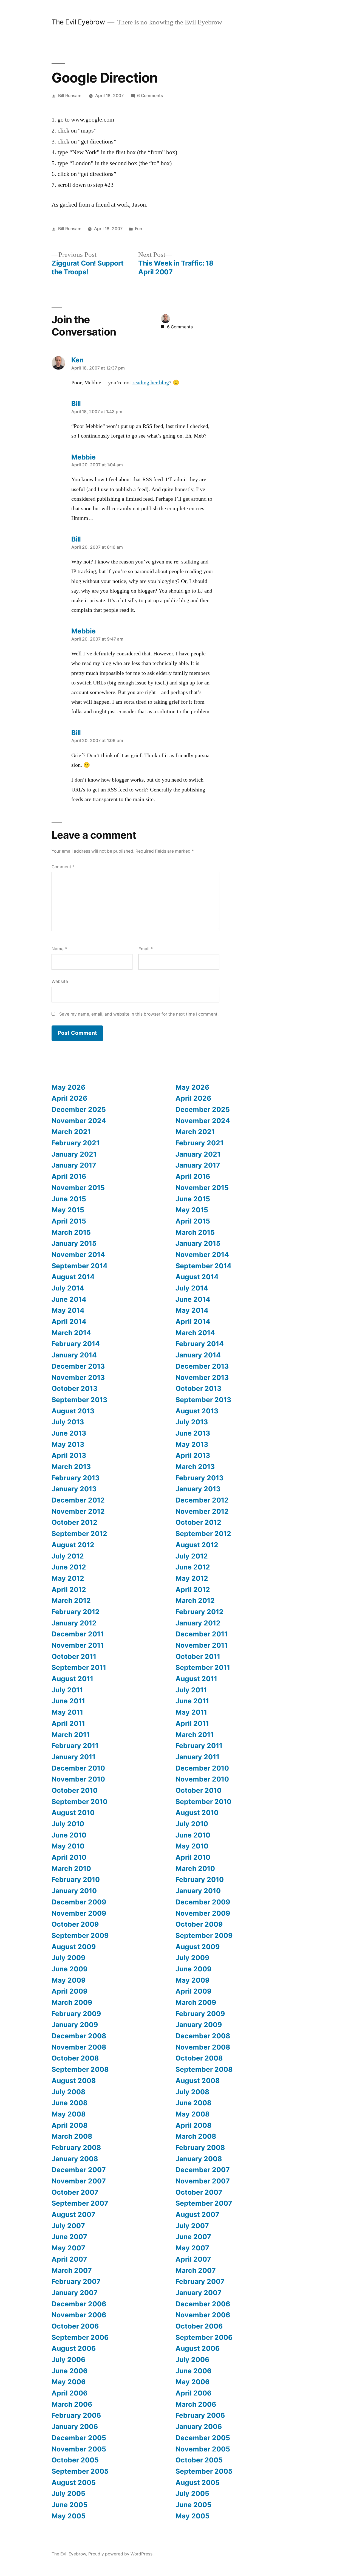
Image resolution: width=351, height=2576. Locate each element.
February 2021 (76, 1143)
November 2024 (79, 1121)
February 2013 (76, 1478)
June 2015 (69, 1199)
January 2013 (74, 1489)
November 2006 (79, 2315)
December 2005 (79, 2438)
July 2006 (68, 2360)
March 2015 (71, 1232)
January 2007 (75, 2293)
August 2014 (73, 1277)
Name (59, 949)
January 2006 (75, 2426)
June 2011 (68, 1701)
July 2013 (68, 1422)
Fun (138, 229)
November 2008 (79, 2047)
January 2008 (75, 2159)
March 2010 (71, 1868)
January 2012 (74, 1623)
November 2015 (78, 1188)
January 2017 (74, 1165)
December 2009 (79, 1902)
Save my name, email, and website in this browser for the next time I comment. (139, 1014)
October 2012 (74, 1522)
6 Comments (150, 96)
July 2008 (68, 2092)
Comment (63, 867)
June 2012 (69, 1567)
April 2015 (69, 1221)
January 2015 (74, 1243)
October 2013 (74, 1388)
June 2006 (70, 2371)
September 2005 (80, 2471)
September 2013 (79, 1400)
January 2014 (74, 1355)
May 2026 (68, 1087)
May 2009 (69, 1980)
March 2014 (71, 1333)
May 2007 (68, 2248)
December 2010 (78, 1768)
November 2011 (78, 1645)
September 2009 (80, 1935)
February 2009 (76, 2014)
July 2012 (68, 1556)
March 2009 (72, 2002)
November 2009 (79, 1913)
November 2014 (78, 1255)
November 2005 (79, 2449)
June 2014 (69, 1299)
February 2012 (76, 1612)
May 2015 (68, 1210)
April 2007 (69, 2259)
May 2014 (68, 1310)
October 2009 (75, 1924)
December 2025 (79, 1109)
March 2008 (72, 2136)
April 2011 (68, 1723)
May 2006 (69, 2382)
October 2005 (75, 2460)
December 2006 (79, 2304)
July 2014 (68, 1288)
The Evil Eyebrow (78, 22)
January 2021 (74, 1154)
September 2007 (80, 2203)
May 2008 (69, 2114)
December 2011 (78, 1634)
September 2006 (80, 2337)
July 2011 (67, 1690)
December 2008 (79, 2036)
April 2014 (69, 1321)
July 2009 (68, 1958)
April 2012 (69, 1589)
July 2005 (68, 2493)
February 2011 (75, 1746)
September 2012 (79, 1534)
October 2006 (75, 2326)
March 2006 (72, 2404)
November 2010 (78, 1779)
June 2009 (70, 1969)
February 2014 (76, 1344)
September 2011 (79, 1667)
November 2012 (78, 1511)
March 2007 (72, 2270)
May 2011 (67, 1712)
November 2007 (79, 2181)
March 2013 (71, 1467)
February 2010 (76, 1879)
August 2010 (73, 1813)
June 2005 (70, 2505)
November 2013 (78, 1377)
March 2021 (71, 1132)
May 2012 (68, 1578)
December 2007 (79, 2170)
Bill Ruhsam (70, 96)
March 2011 (71, 1735)
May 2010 (68, 1846)
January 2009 (75, 2025)
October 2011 (74, 1656)
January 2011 (73, 1757)
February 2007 (76, 2281)
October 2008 (75, 2058)
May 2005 (69, 2516)
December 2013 (78, 1366)
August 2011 (72, 1679)
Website (60, 981)
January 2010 (74, 1891)
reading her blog (151, 383)
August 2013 (73, 1411)
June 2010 (69, 1835)
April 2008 (70, 2125)
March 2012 (71, 1600)
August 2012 (73, 1545)
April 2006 (70, 2393)
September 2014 (80, 1266)
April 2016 (69, 1176)
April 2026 (69, 1098)
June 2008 (70, 2103)
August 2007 (73, 2214)
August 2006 (74, 2348)
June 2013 (69, 1433)
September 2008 (80, 2069)
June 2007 (69, 2237)
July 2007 (68, 2226)
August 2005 (74, 2482)
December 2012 (78, 1500)
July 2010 (68, 1824)
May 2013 (68, 1444)
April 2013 (69, 1455)
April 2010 (69, 1857)
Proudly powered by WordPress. (121, 2554)
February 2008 (76, 2147)
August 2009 (74, 1947)
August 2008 (74, 2081)
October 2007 (75, 2192)
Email (146, 949)
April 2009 (70, 1991)
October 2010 (75, 1790)
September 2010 (80, 1802)
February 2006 (76, 2415)
